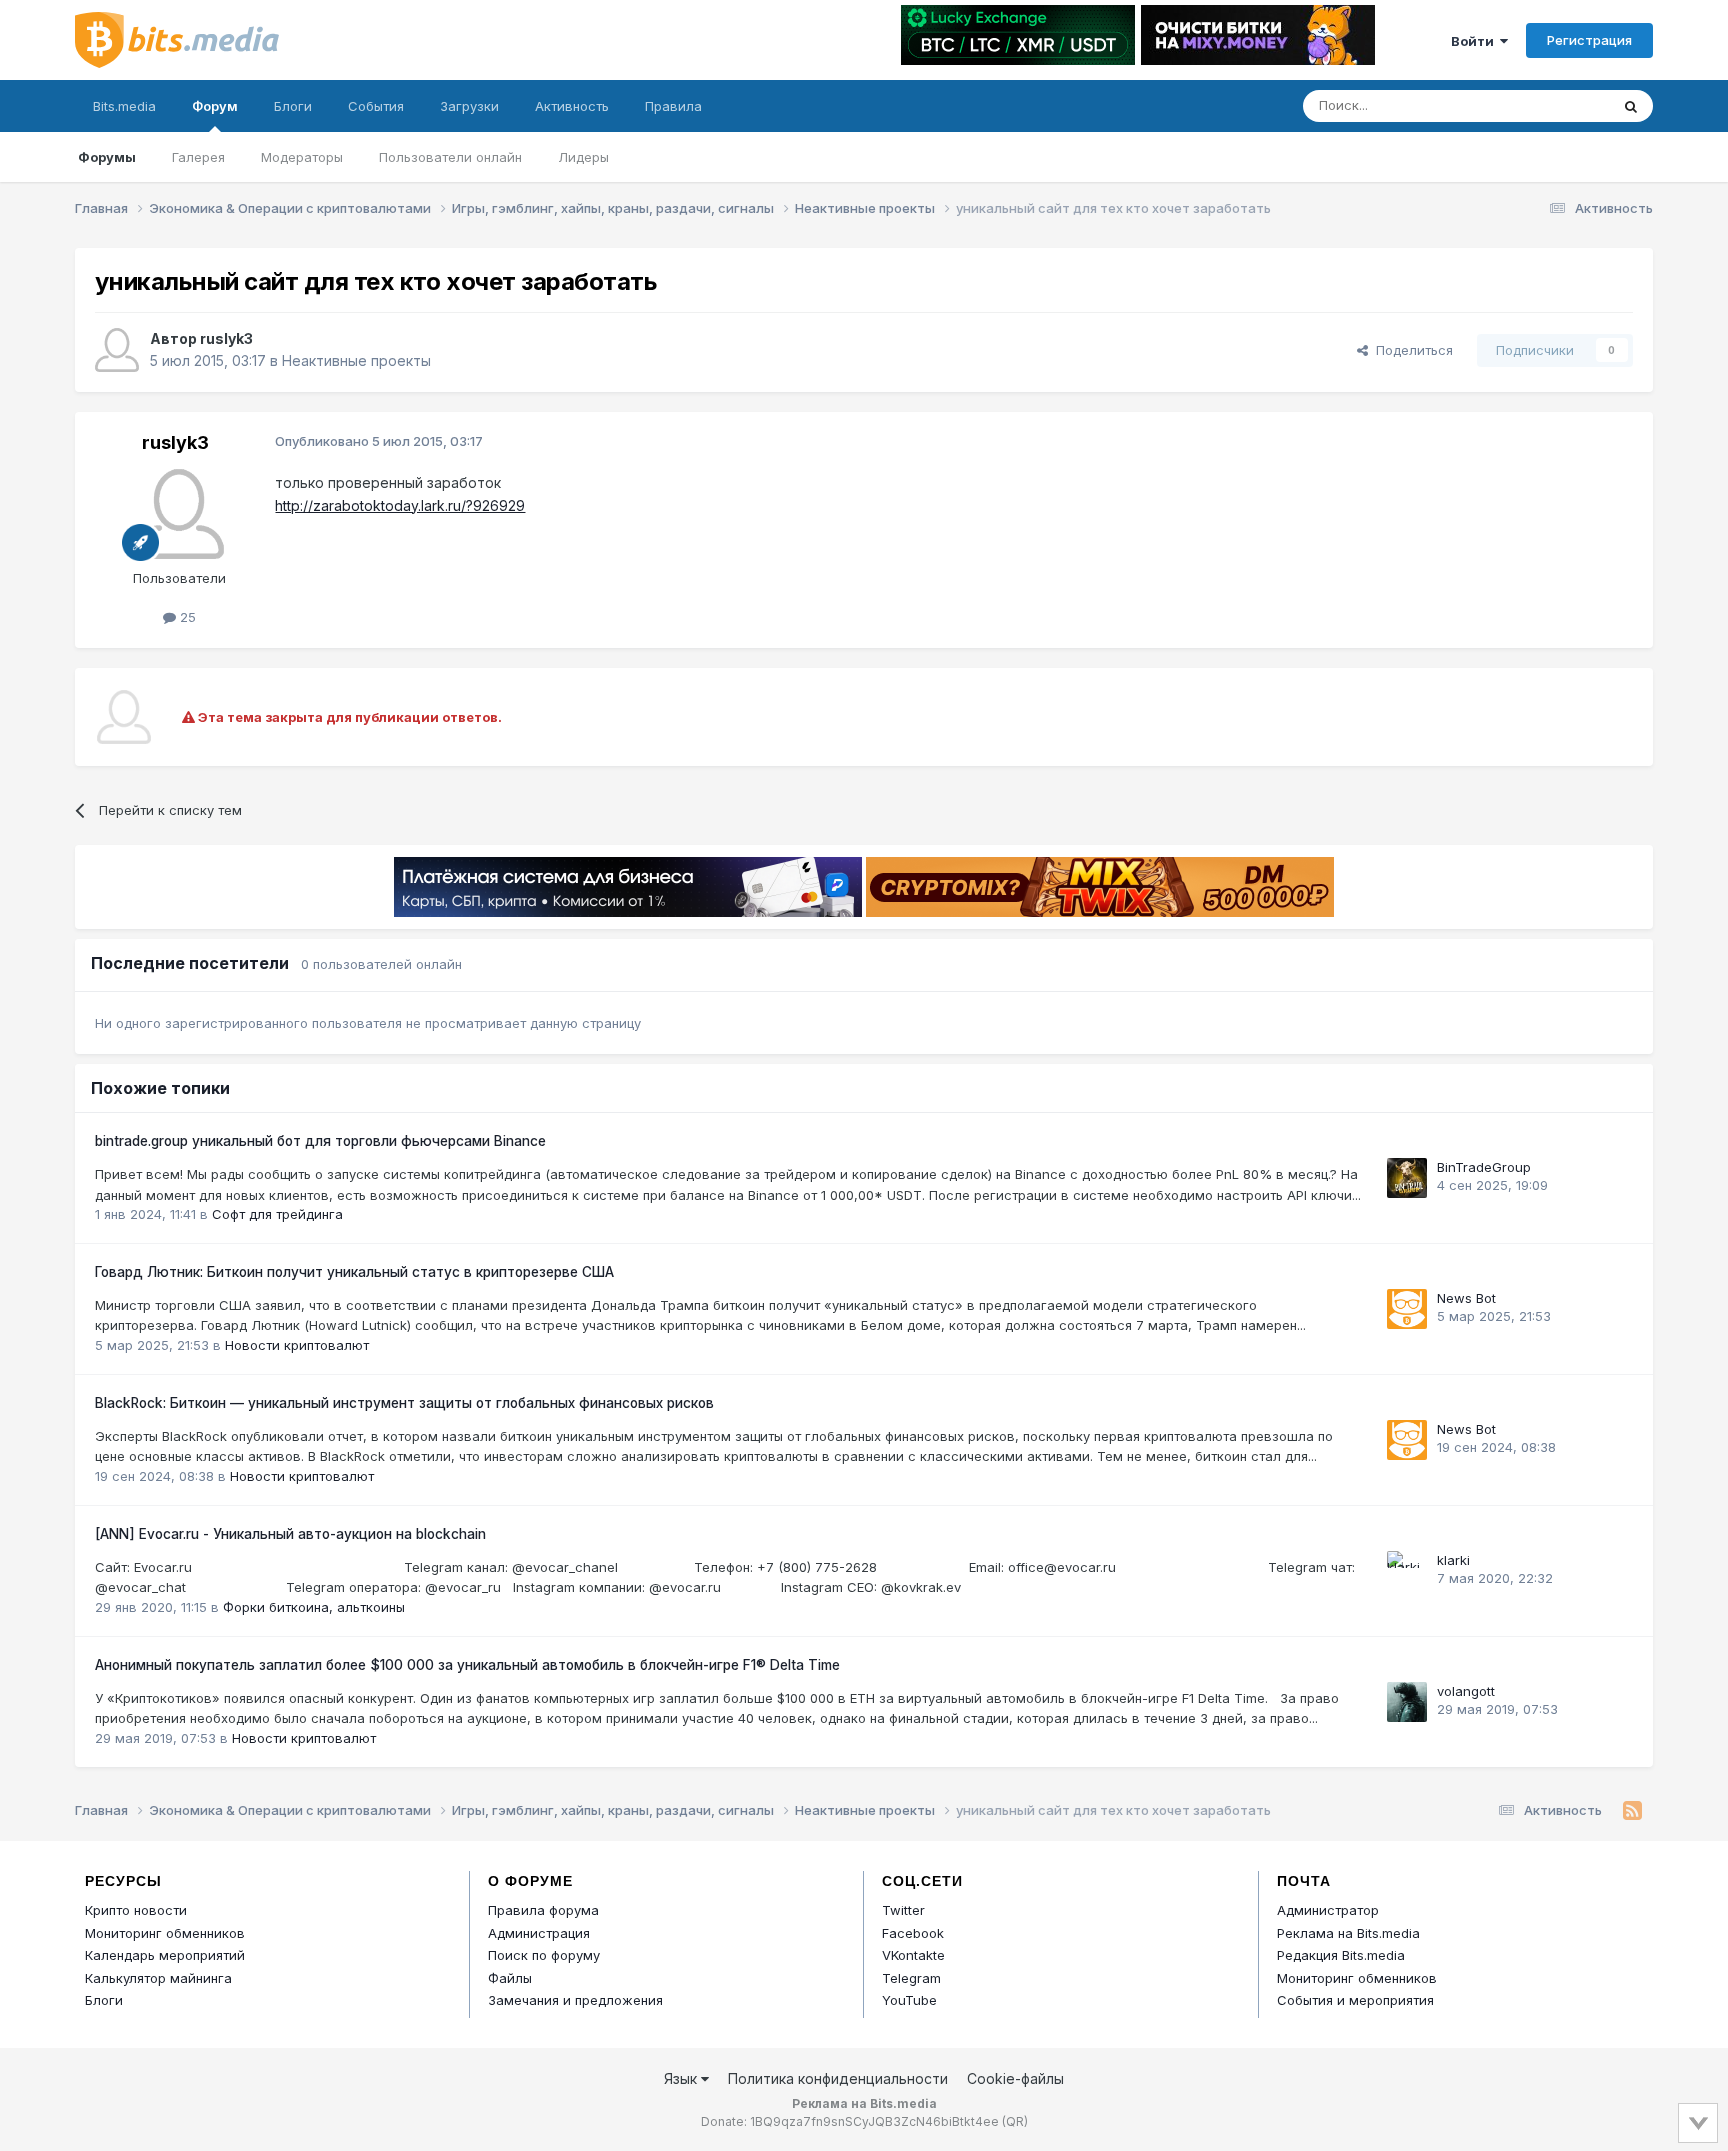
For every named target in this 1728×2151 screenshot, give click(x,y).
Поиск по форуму (544, 1955)
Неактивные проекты (356, 360)
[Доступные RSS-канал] (1632, 1811)
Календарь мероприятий (165, 1955)
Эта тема (1554, 105)
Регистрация (1589, 40)
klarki (1453, 1560)
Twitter (903, 1910)
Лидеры (583, 157)
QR (1015, 2121)
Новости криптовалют (297, 1345)
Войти (1475, 41)
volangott (1466, 1691)
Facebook (913, 1933)
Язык (682, 2078)
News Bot (1466, 1298)
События (376, 106)
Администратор (1328, 1910)
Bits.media (124, 106)
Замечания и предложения (575, 2000)
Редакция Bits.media (1341, 1955)
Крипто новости (136, 1910)
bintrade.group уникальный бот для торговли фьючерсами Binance (320, 1141)
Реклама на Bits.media (1348, 1933)
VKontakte (913, 1955)
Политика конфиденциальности (838, 2078)
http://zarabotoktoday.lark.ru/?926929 (400, 505)
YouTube (909, 2000)
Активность (572, 106)
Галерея (198, 157)
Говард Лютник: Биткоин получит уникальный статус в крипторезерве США (354, 1272)
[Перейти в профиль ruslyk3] (117, 350)
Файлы (510, 1978)
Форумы (107, 157)
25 (186, 617)
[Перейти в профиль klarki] (1407, 1571)
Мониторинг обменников (165, 1933)
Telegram (911, 1978)
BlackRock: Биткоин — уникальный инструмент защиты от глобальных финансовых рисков (404, 1403)
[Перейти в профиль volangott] (1407, 1702)
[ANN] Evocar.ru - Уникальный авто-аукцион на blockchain (290, 1534)
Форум (215, 106)
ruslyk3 (226, 338)
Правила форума (543, 1910)
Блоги (293, 106)
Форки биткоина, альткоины (314, 1607)
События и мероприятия (1355, 2000)
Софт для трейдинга (277, 1214)
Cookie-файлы (1015, 2078)
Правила (673, 106)
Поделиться (1410, 350)
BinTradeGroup (1484, 1167)
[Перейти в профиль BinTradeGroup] (1407, 1178)
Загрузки (469, 106)
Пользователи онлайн (450, 157)
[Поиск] (1631, 106)
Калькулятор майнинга (158, 1978)
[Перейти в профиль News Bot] (1407, 1309)
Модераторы (302, 157)
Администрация (539, 1933)
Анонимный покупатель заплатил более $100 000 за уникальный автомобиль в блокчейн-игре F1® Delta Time (467, 1665)
